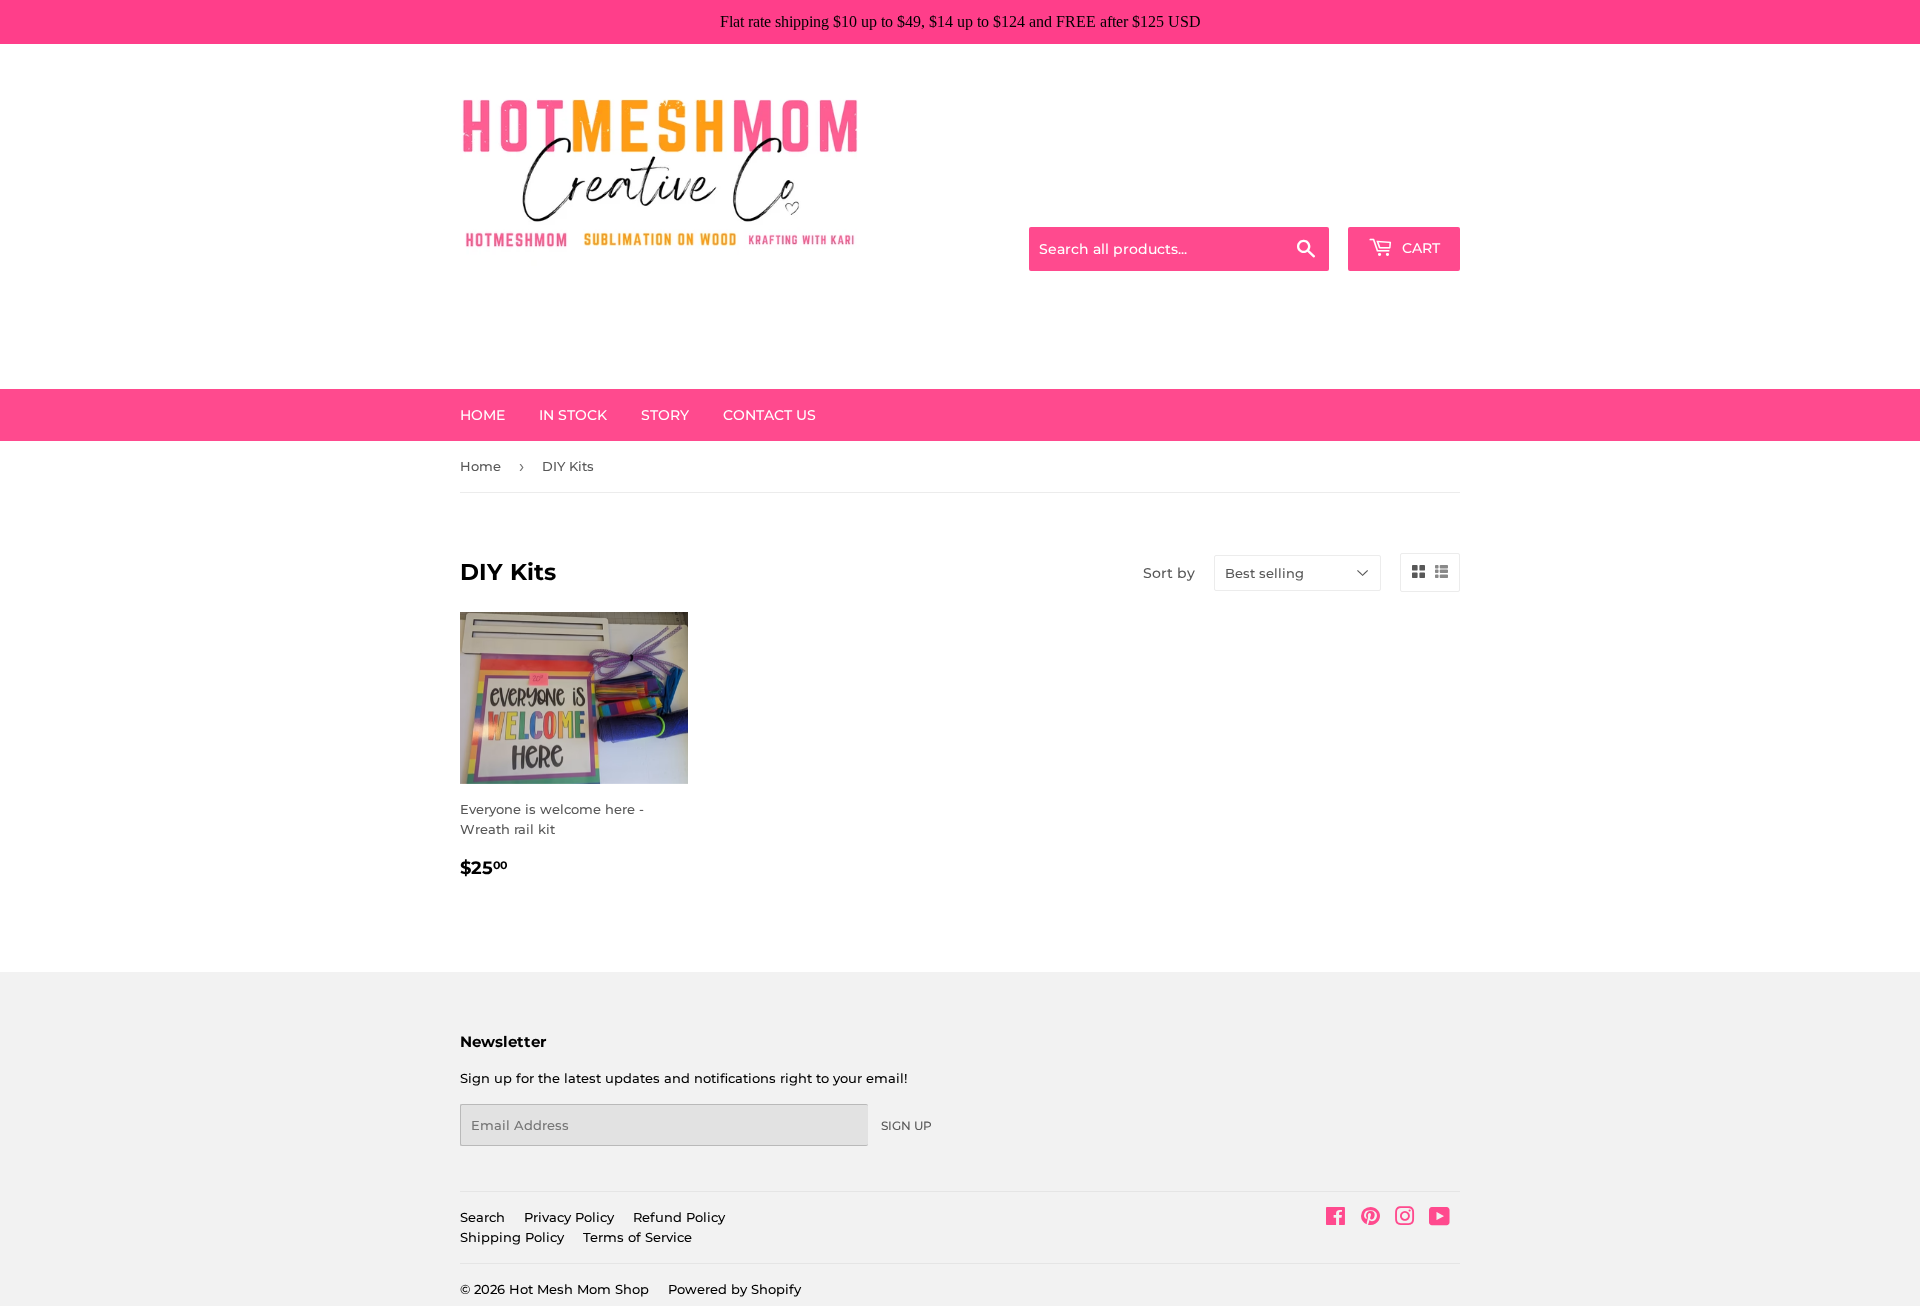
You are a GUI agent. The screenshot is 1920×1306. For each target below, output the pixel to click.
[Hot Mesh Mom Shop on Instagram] (1405, 1219)
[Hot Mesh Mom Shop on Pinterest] (1370, 1219)
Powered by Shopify (734, 1289)
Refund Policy (679, 1217)
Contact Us (769, 415)
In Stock (573, 415)
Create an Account (1405, 202)
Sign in (1302, 202)
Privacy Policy (569, 1217)
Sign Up (906, 1125)
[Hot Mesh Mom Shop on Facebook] (1335, 1219)
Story (665, 415)
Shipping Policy (512, 1237)
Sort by (1169, 573)
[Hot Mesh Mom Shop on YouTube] (1439, 1219)
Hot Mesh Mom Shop (579, 1289)
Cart (1419, 248)
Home (482, 415)
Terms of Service (637, 1237)
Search (482, 1217)
